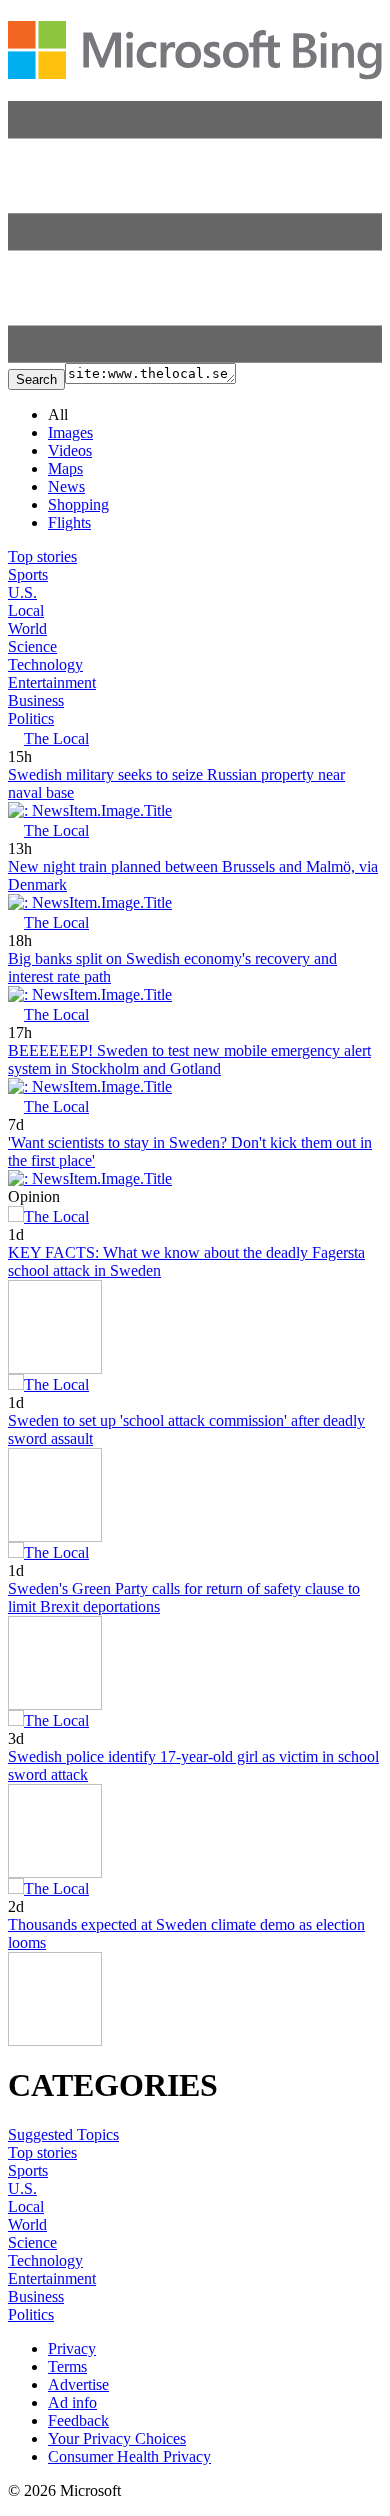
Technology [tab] (45, 664)
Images (70, 432)
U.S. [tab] (22, 592)
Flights (69, 522)
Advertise (78, 2384)
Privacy (72, 2348)
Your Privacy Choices (117, 2438)
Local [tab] (26, 610)
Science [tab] (32, 646)
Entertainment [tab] (52, 682)
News (66, 486)
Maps (65, 468)
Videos (70, 450)
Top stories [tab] (42, 556)
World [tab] (27, 628)
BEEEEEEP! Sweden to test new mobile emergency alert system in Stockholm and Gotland (189, 1059)
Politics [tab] (31, 718)
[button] (195, 357)
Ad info (72, 2402)
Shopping (78, 504)
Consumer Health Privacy (129, 2456)
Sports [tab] (28, 574)
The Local (56, 738)
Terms (67, 2366)
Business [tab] (36, 700)
